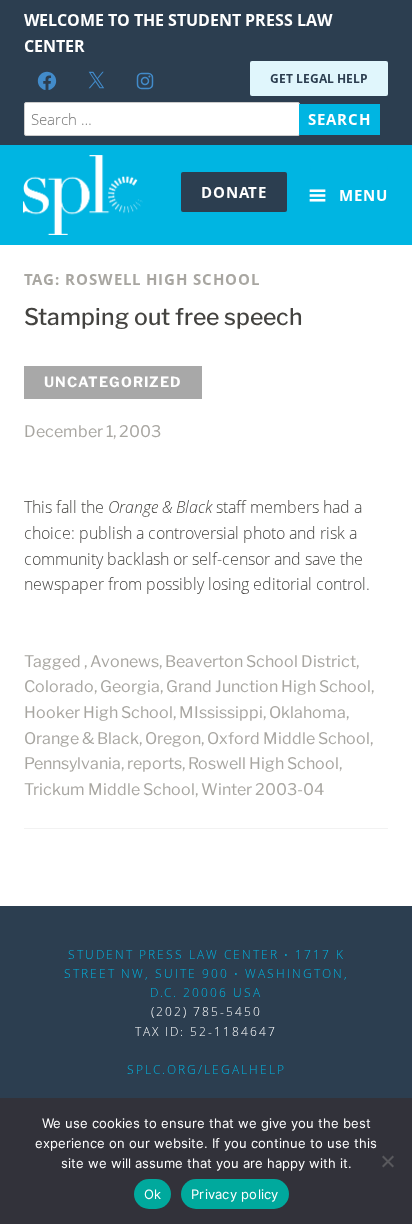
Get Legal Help (319, 78)
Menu (361, 195)
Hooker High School (98, 712)
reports (154, 763)
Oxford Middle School (288, 738)
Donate (234, 192)
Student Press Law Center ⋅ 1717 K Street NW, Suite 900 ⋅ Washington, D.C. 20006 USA (206, 973)
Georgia (130, 686)
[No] (387, 1161)
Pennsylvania (72, 763)
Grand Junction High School (268, 686)
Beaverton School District (260, 661)
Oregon (173, 738)
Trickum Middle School (109, 789)
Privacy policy (235, 1194)
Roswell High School (263, 763)
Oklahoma (307, 712)
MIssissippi (221, 712)
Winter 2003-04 (262, 789)
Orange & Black (81, 738)
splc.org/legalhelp (206, 1069)
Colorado (59, 686)
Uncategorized (113, 381)
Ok (153, 1194)
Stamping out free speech (163, 317)
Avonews (124, 661)
